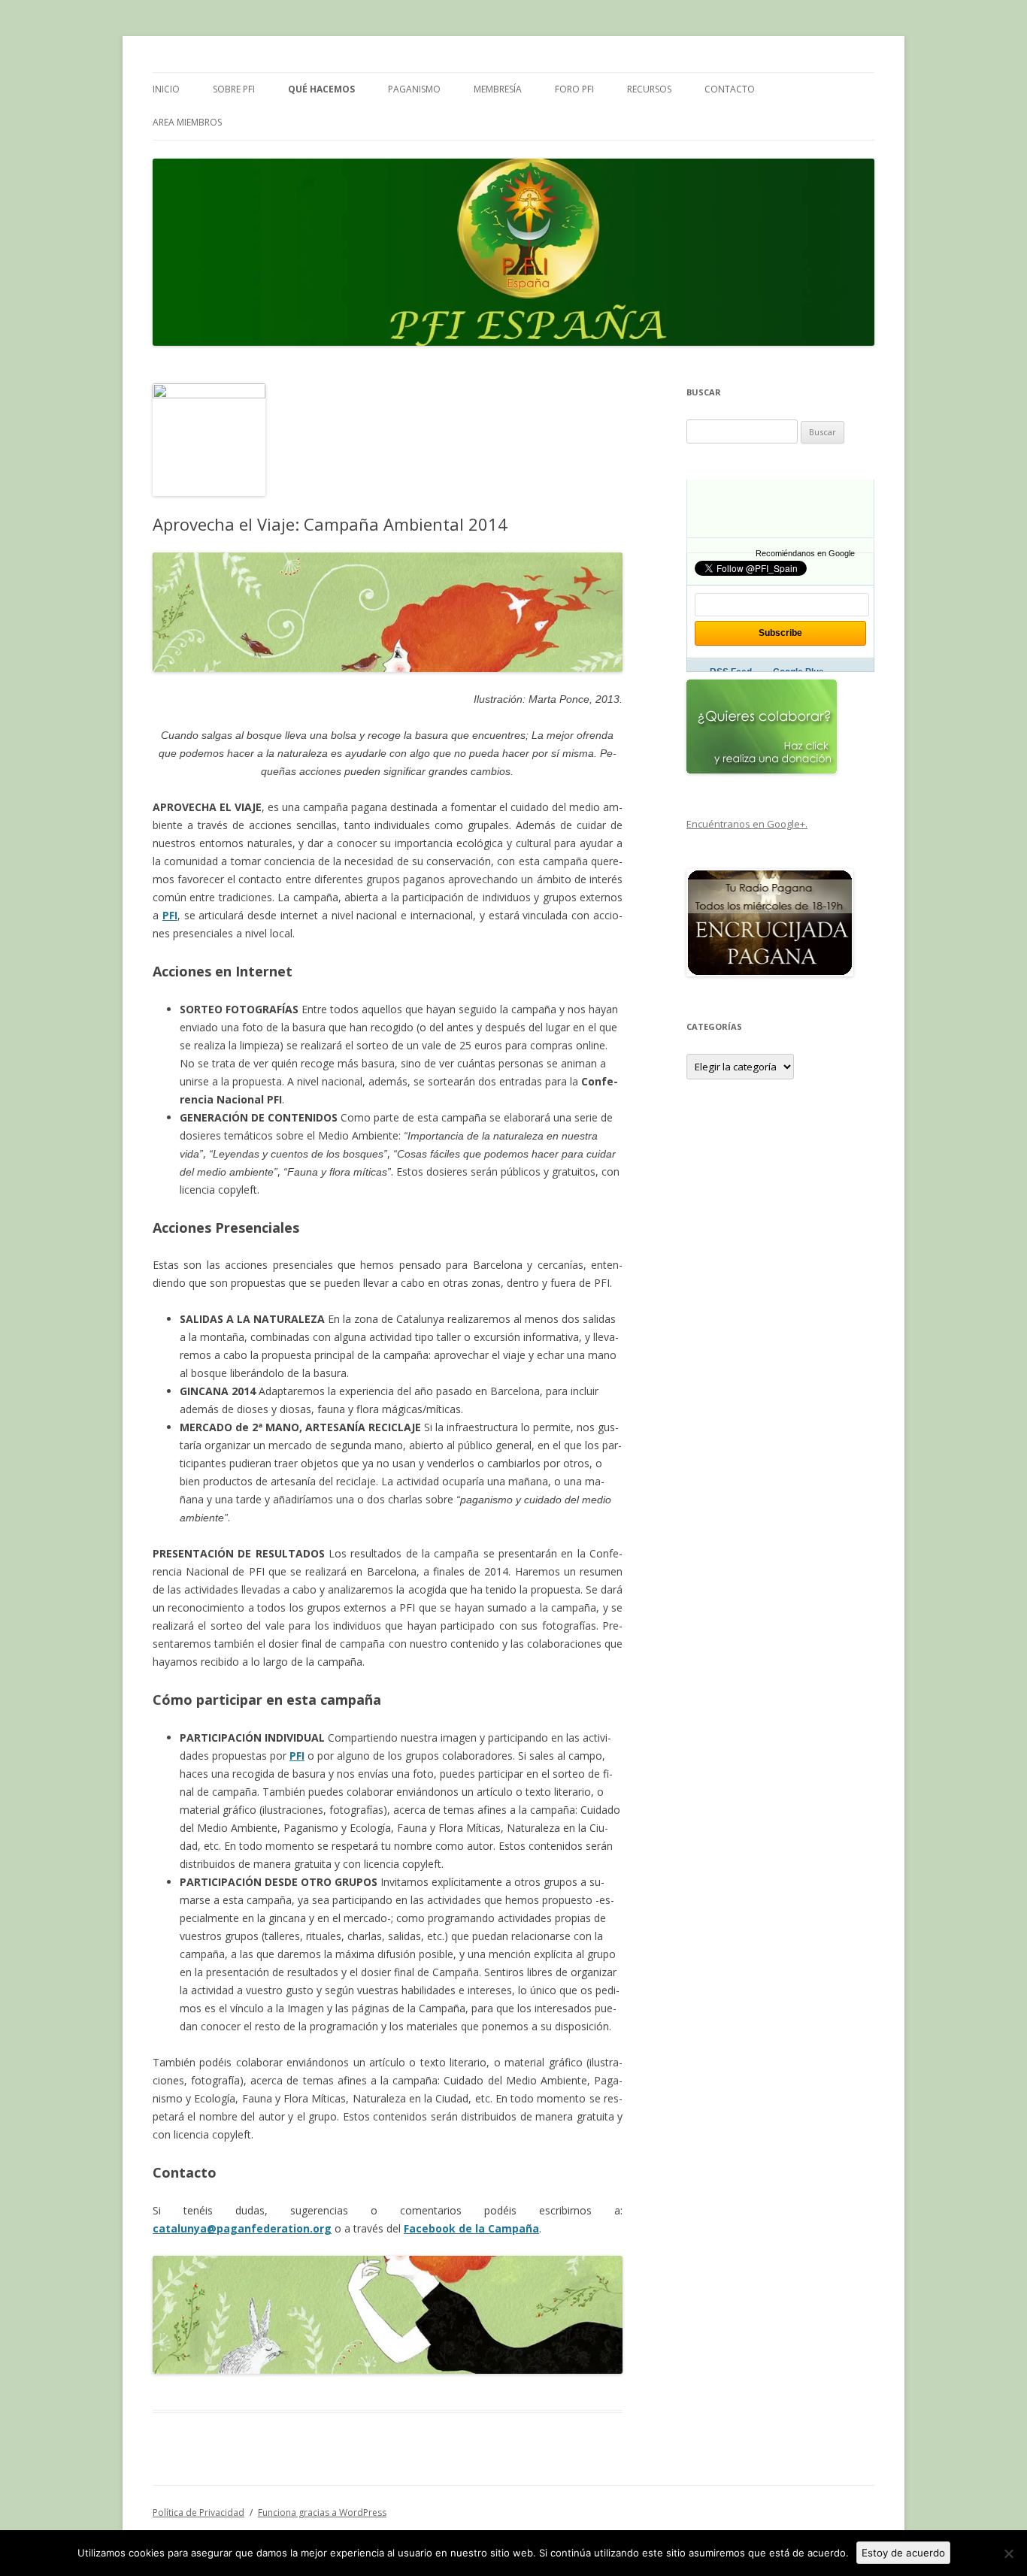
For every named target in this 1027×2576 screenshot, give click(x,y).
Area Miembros (187, 122)
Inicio (166, 89)
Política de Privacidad (198, 2512)
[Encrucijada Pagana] (770, 973)
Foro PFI (574, 89)
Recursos (649, 89)
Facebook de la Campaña (471, 2228)
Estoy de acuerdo (903, 2553)
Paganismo (414, 89)
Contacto (730, 89)
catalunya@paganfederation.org (242, 2228)
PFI (170, 915)
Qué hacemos (321, 89)
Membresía (498, 89)
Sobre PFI (234, 89)
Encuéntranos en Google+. (747, 824)
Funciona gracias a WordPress (322, 2512)
